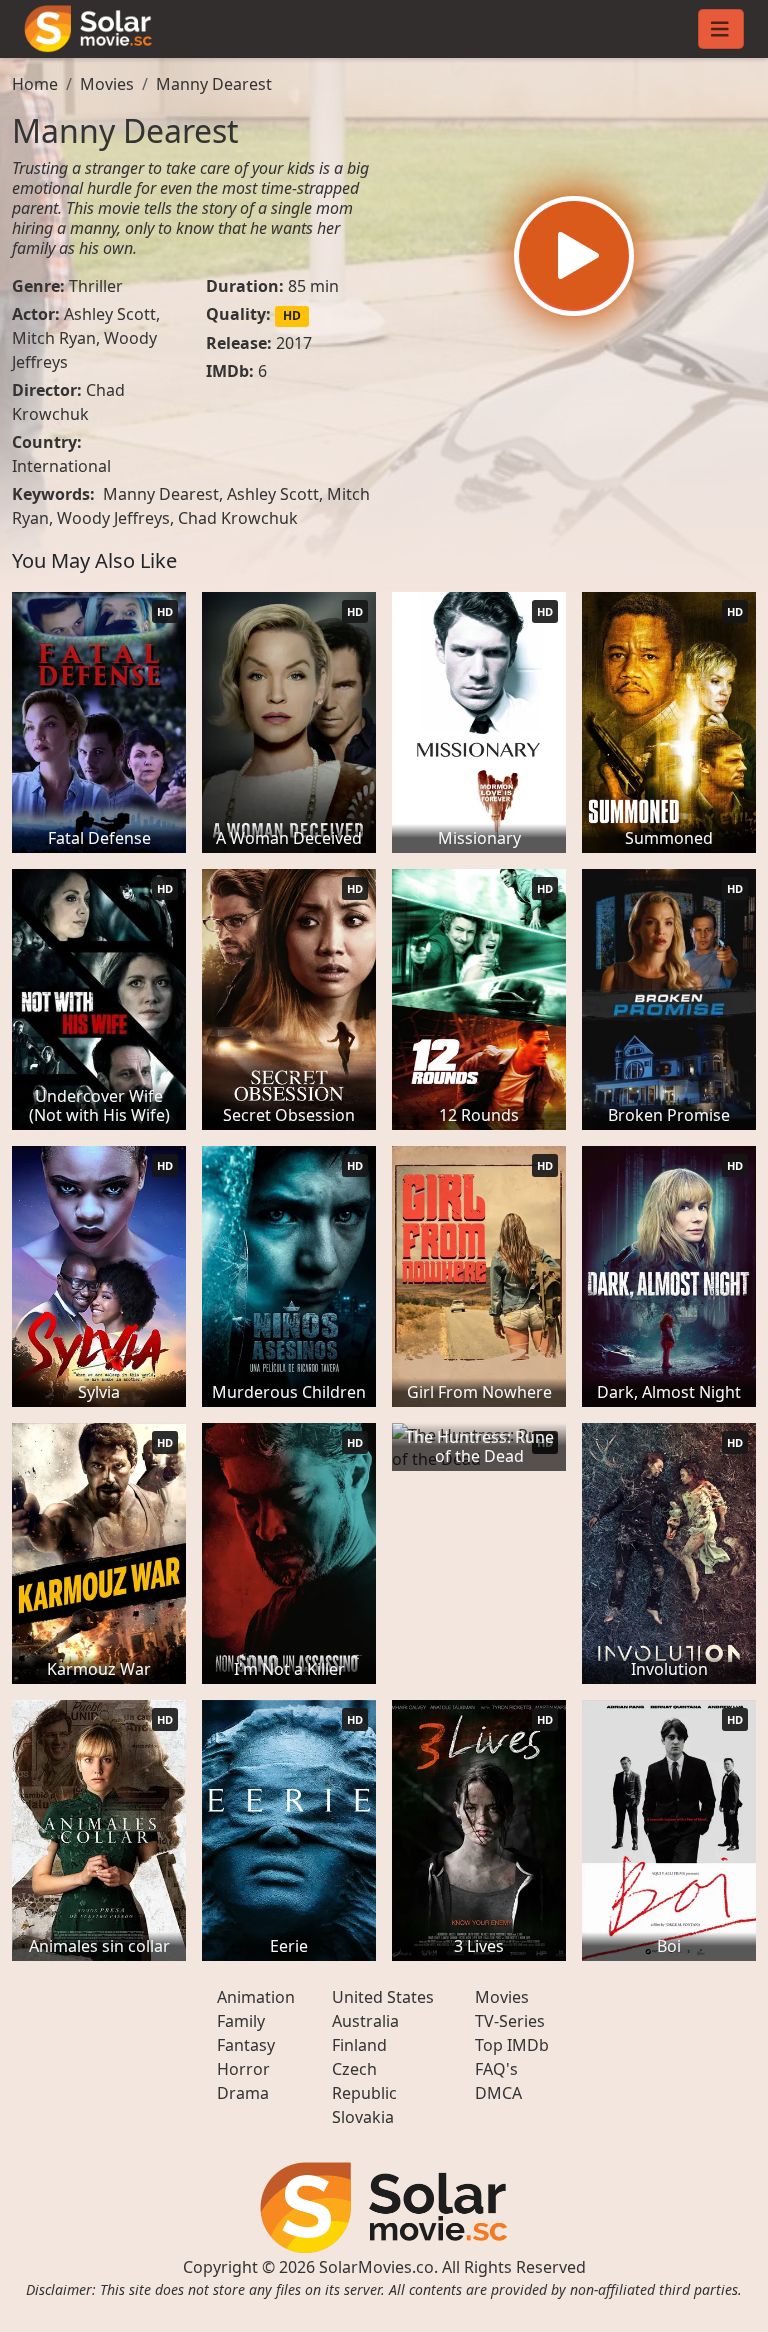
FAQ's (496, 2069)
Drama (243, 2093)
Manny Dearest (214, 84)
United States (383, 1997)
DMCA (498, 2093)
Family (241, 2021)
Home (35, 84)
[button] (574, 256)
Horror (243, 2069)
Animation (256, 1997)
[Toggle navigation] (721, 29)
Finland (359, 2045)
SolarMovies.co (376, 2267)
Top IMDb (512, 2045)
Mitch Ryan (54, 338)
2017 (294, 343)
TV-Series (510, 2021)
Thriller (96, 286)
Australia (365, 2021)
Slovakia (363, 2117)
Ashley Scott (110, 314)
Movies (107, 84)
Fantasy (246, 2045)
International (61, 466)
